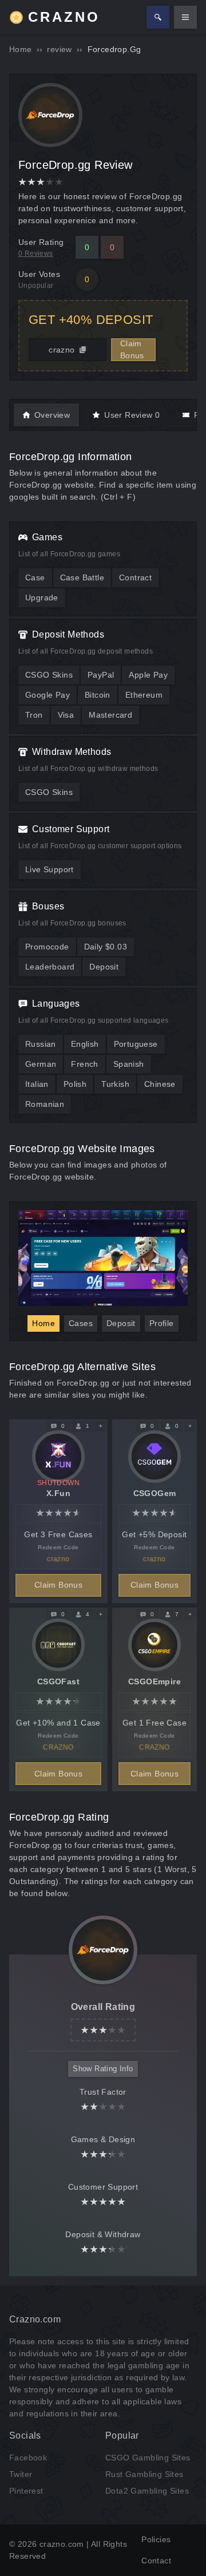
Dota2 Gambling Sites (147, 2491)
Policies (156, 2539)
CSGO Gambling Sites (148, 2458)
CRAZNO (64, 17)
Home (21, 49)
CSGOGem (155, 1493)
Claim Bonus (132, 349)
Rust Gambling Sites (144, 2474)
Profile (162, 1323)
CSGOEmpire (154, 1681)
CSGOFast (58, 1681)
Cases (81, 1323)
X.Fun (58, 1493)
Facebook (28, 2458)
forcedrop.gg (114, 49)
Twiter (21, 2474)
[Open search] (158, 17)
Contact (156, 2561)
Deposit (121, 1323)
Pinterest (26, 2491)
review (59, 49)
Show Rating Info (103, 2069)
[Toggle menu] (185, 17)
